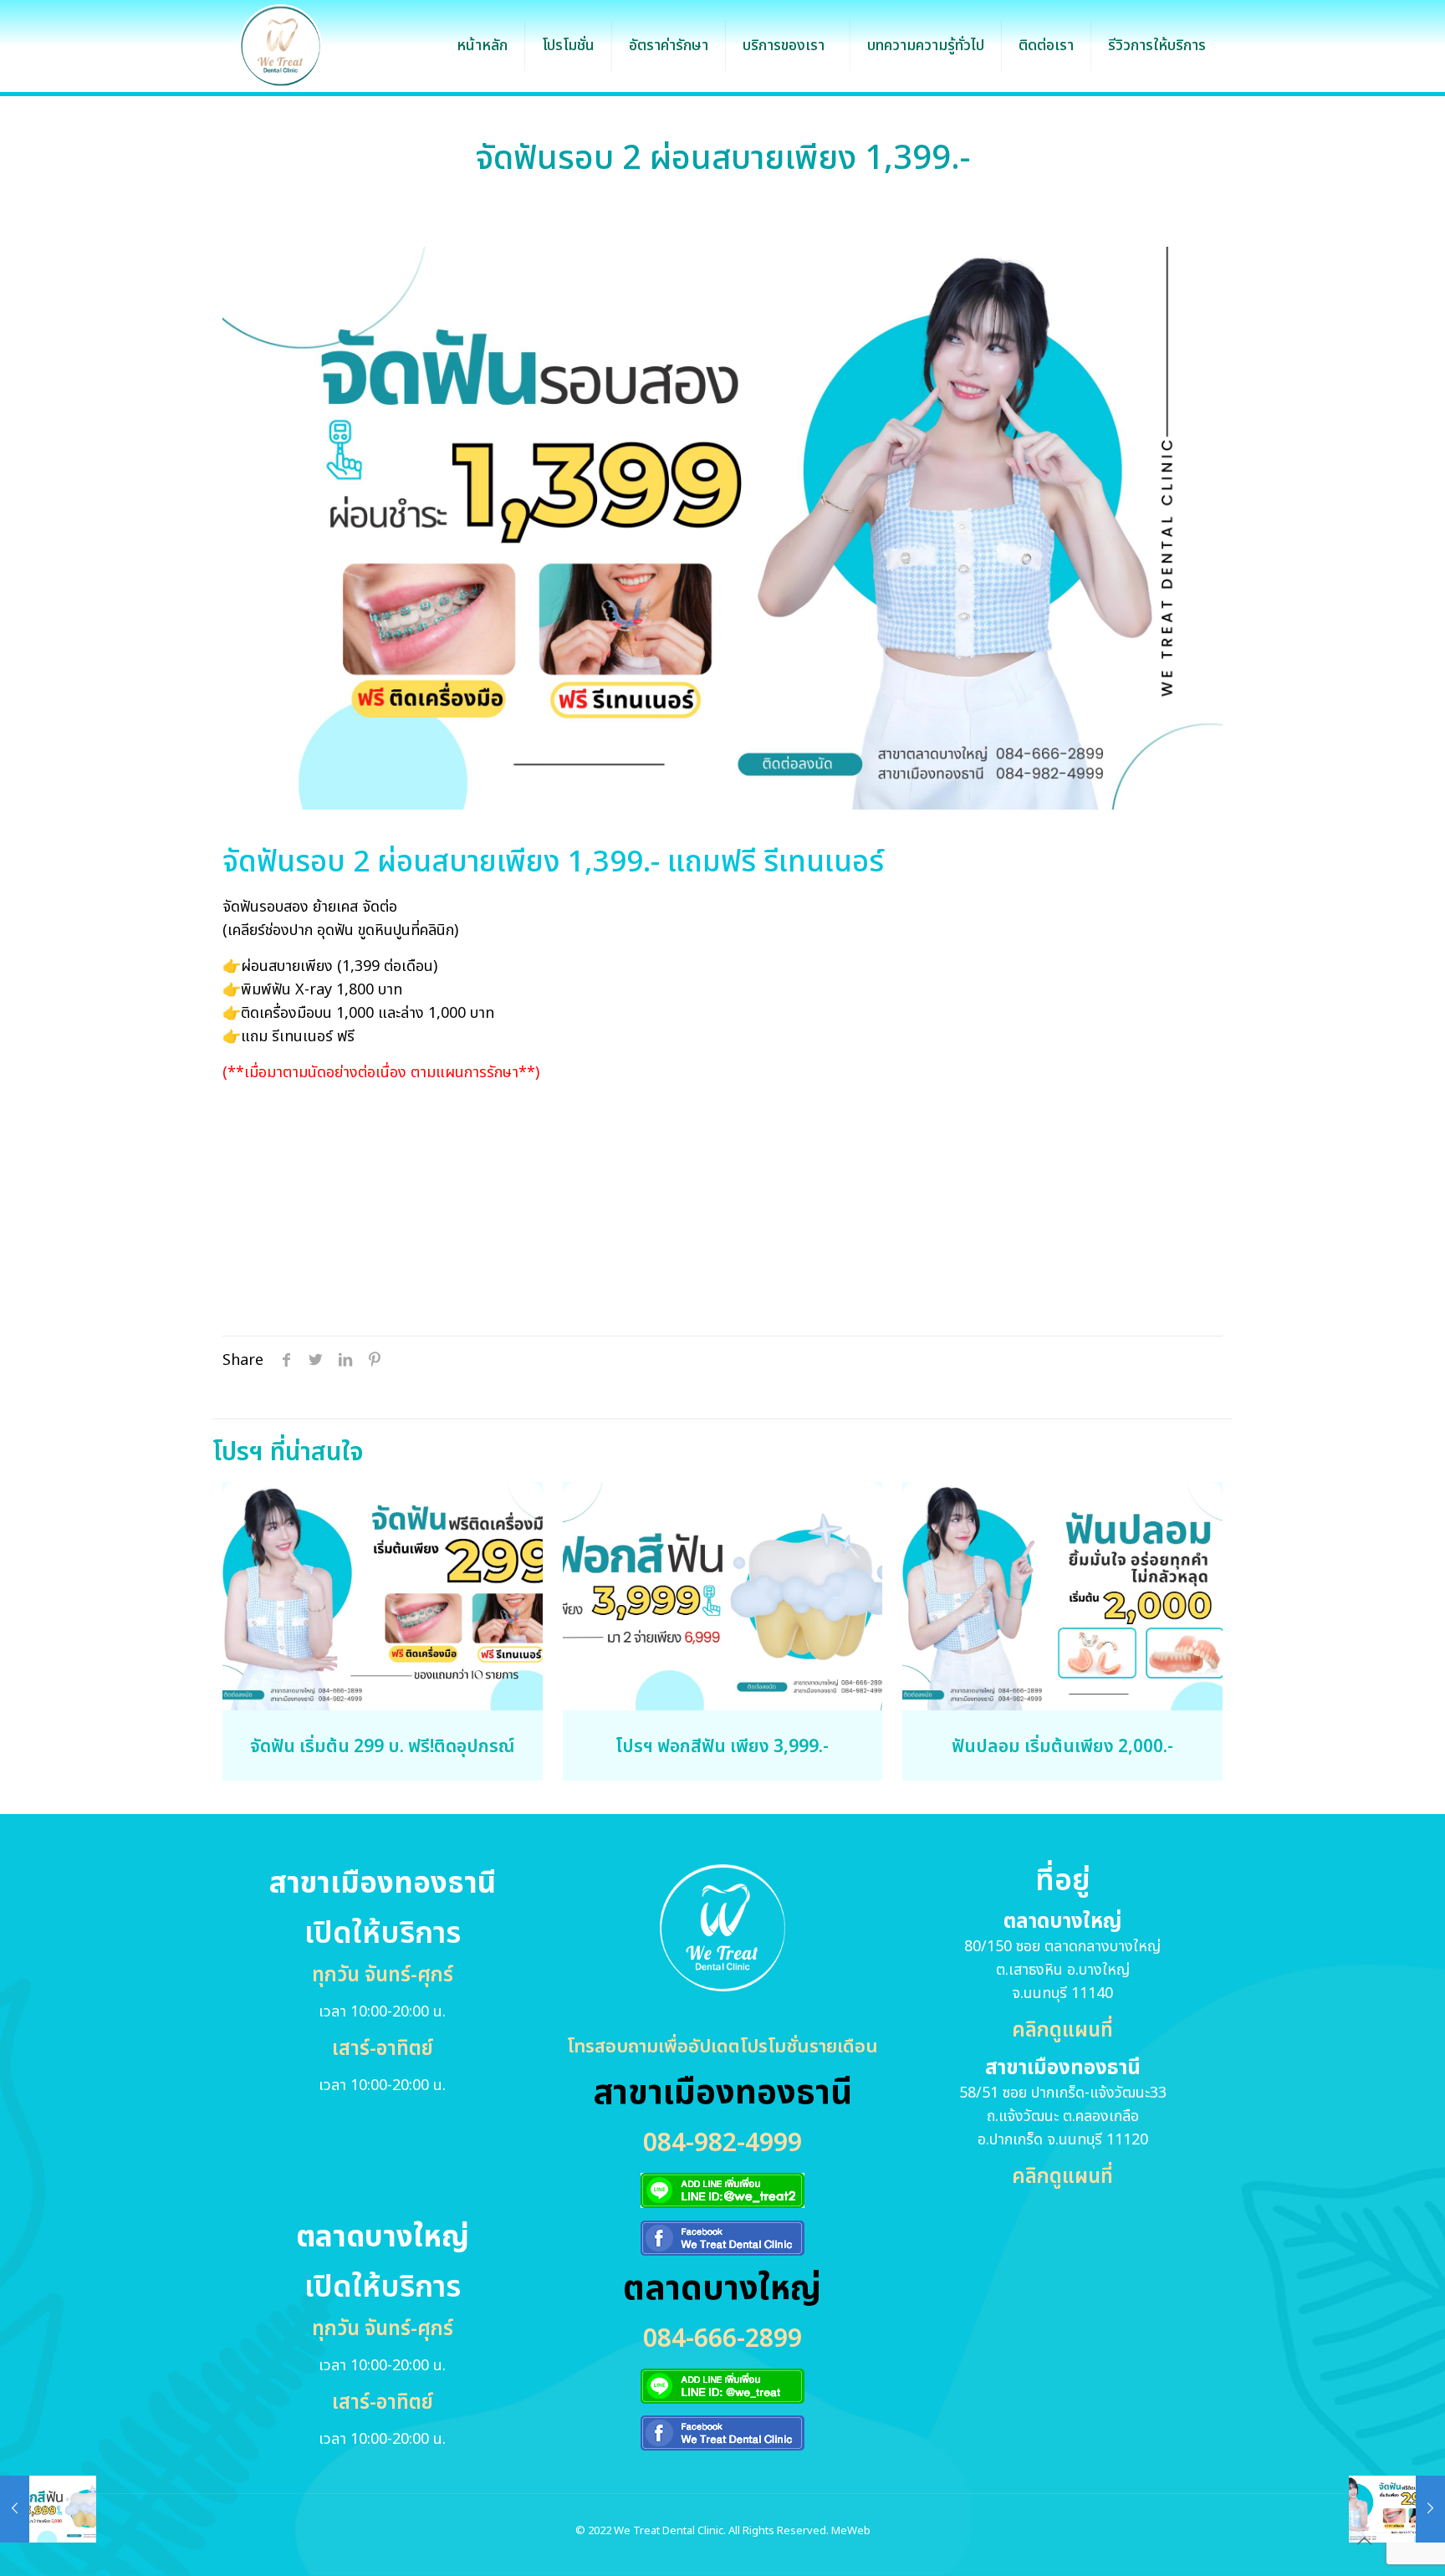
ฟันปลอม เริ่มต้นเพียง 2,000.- (1062, 1747)
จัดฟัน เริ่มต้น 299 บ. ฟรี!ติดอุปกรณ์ (382, 1747)
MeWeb (851, 2531)
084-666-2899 (722, 2339)
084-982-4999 (722, 2144)
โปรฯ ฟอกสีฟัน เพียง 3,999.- (722, 1747)
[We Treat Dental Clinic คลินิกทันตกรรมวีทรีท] (281, 46)
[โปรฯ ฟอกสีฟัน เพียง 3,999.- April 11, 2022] (48, 2509)
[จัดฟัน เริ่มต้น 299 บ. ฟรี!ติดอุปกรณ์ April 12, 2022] (1397, 2509)
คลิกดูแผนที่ (1062, 2031)
